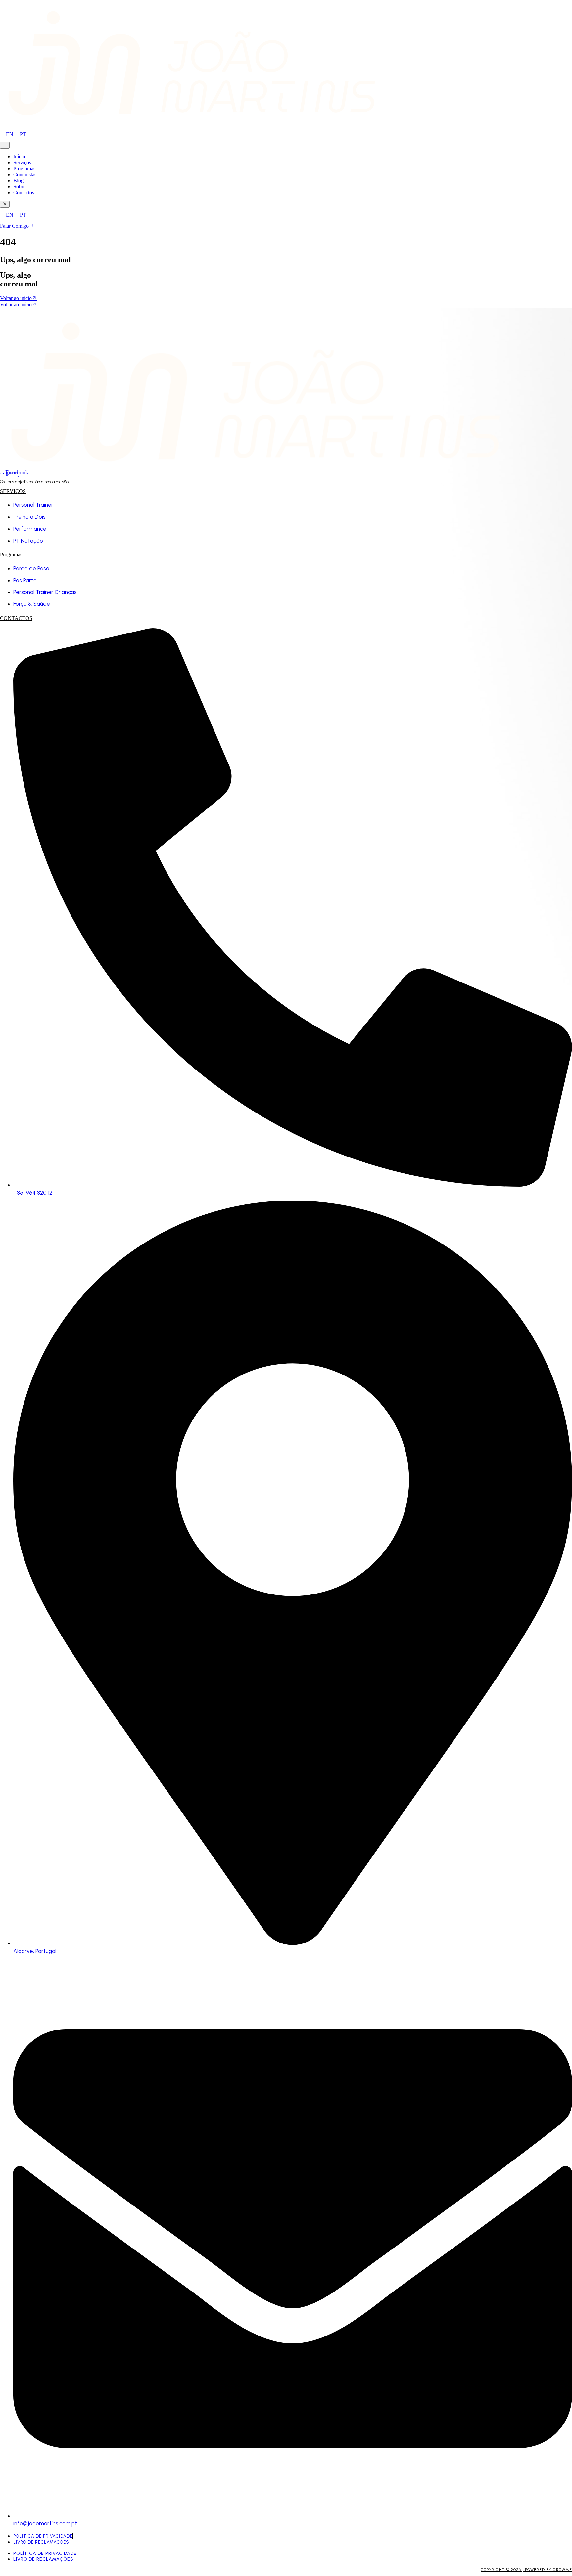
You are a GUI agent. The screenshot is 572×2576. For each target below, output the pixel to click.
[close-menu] (5, 204)
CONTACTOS (16, 618)
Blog (18, 180)
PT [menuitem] (23, 134)
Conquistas (25, 175)
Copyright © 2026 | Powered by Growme (526, 2570)
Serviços (22, 163)
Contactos (24, 192)
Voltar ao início (16, 298)
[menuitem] (10, 134)
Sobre (19, 186)
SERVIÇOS (13, 491)
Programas (24, 169)
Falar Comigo (14, 226)
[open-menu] (5, 145)
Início (19, 157)
